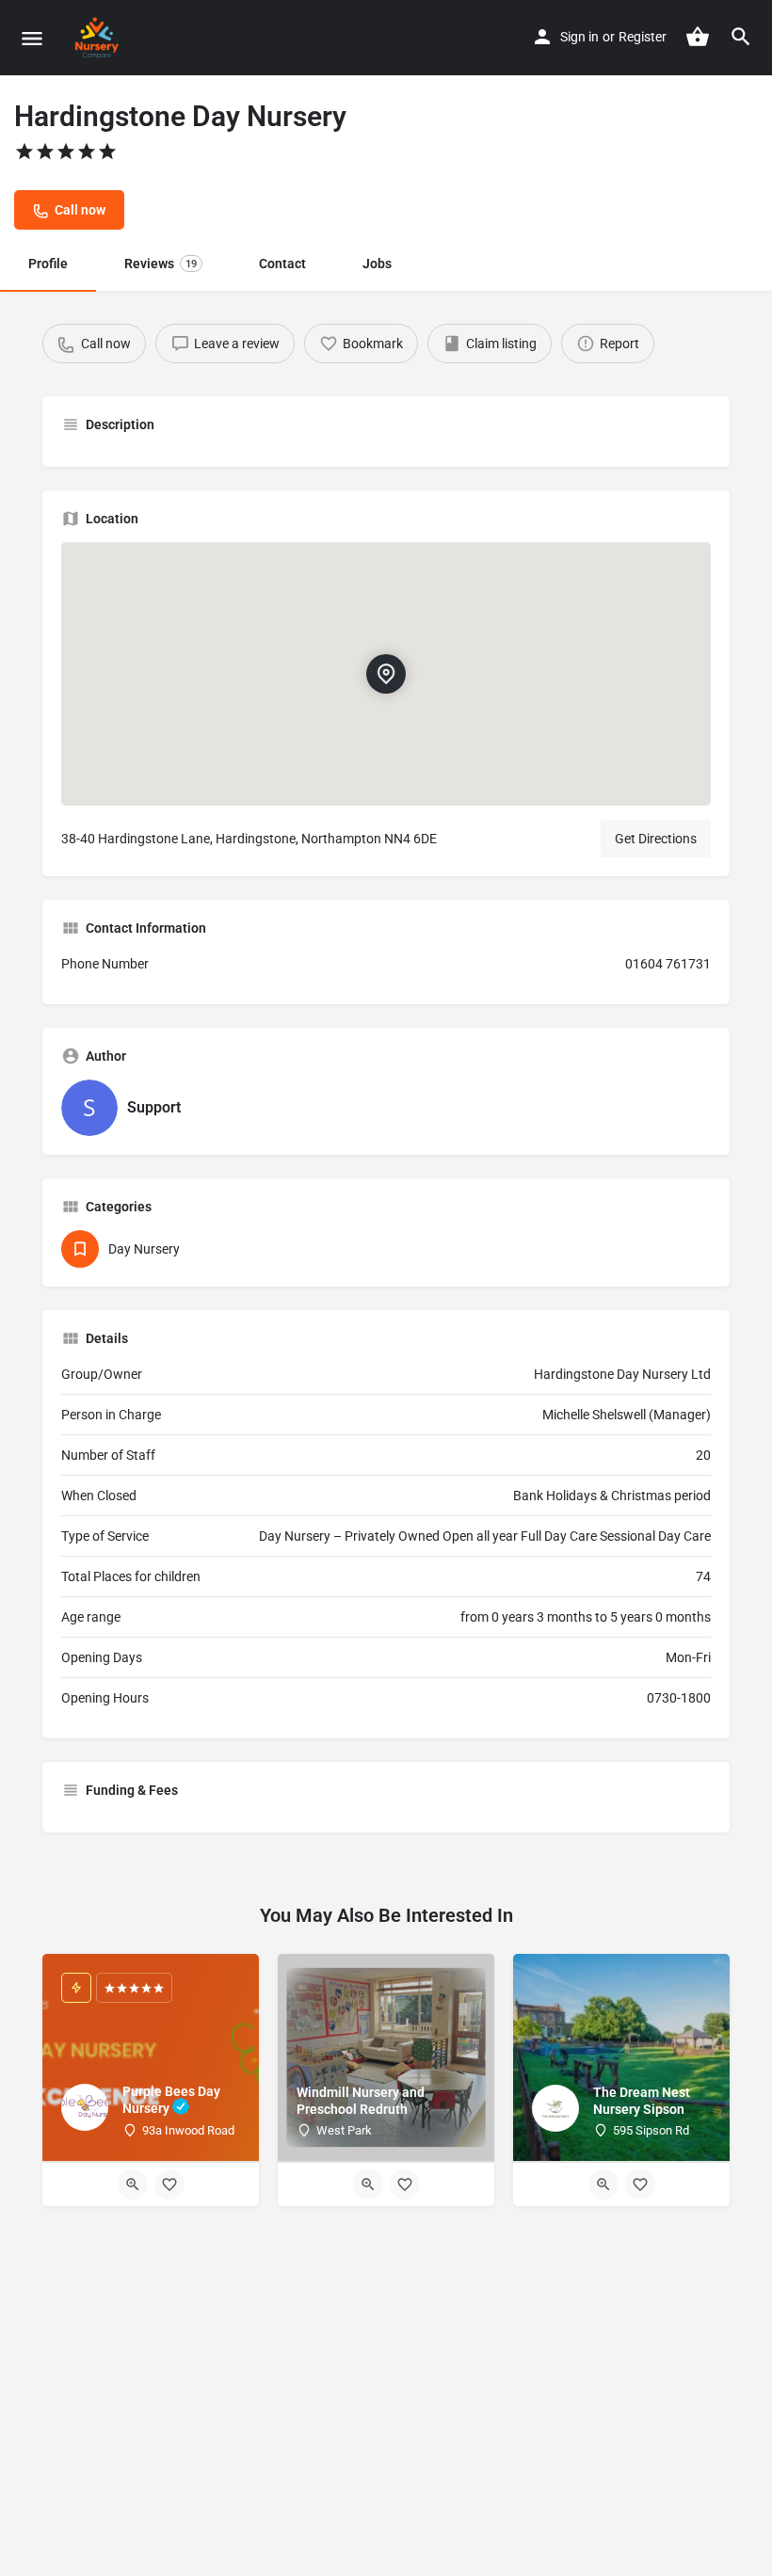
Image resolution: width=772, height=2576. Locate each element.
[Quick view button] (133, 2184)
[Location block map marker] (386, 674)
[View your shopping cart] (698, 37)
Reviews (161, 264)
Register (643, 37)
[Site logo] (99, 38)
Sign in (579, 37)
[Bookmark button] (169, 2184)
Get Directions (656, 839)
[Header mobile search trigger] (741, 37)
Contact (282, 264)
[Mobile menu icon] (32, 38)
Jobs (377, 264)
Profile (48, 264)
